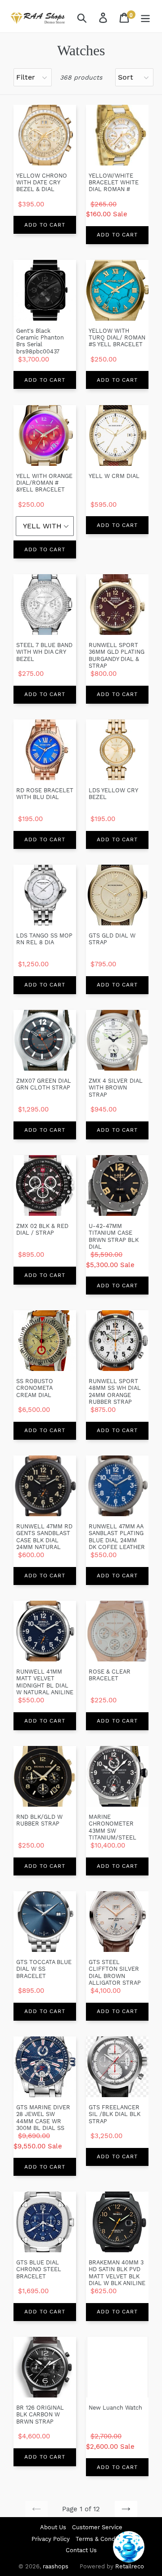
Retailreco (130, 2566)
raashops (56, 2566)
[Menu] (146, 17)
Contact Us (81, 2550)
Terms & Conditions (103, 2539)
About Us (53, 2527)
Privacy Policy (51, 2539)
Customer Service (97, 2527)
